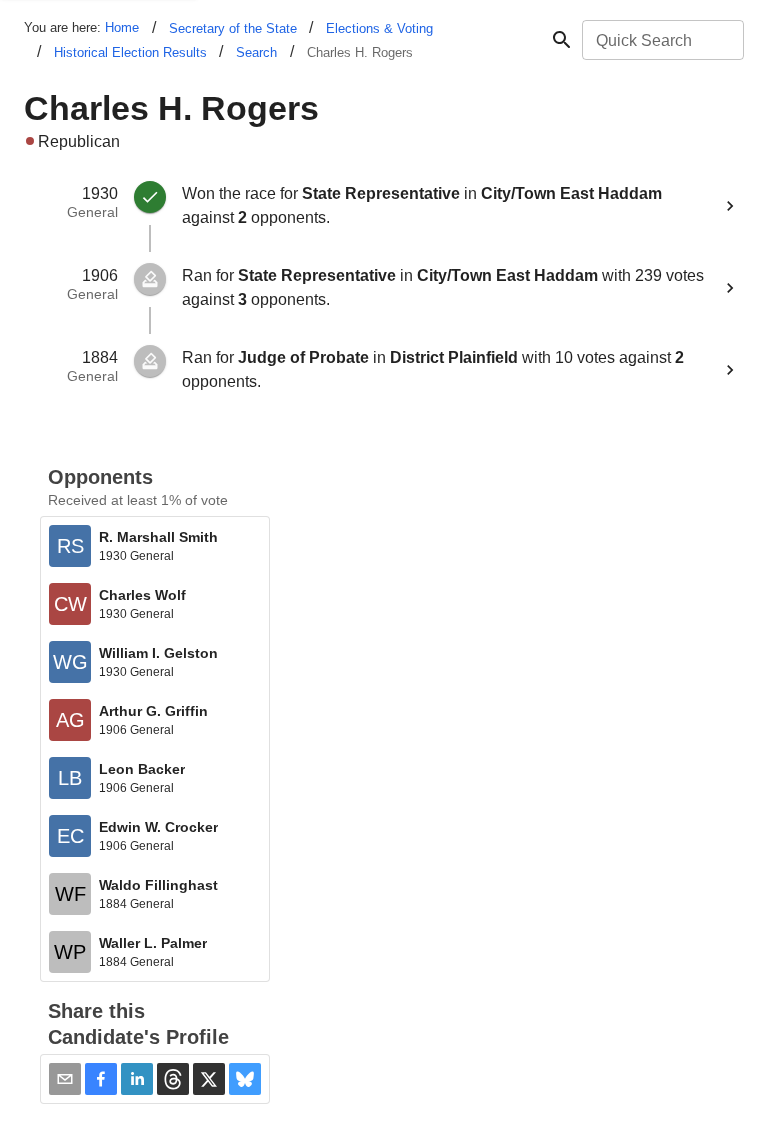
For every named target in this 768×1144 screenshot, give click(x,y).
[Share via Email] (65, 1079)
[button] (101, 1079)
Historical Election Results (130, 52)
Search (256, 52)
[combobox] (661, 40)
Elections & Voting (379, 28)
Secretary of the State (233, 28)
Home (122, 27)
